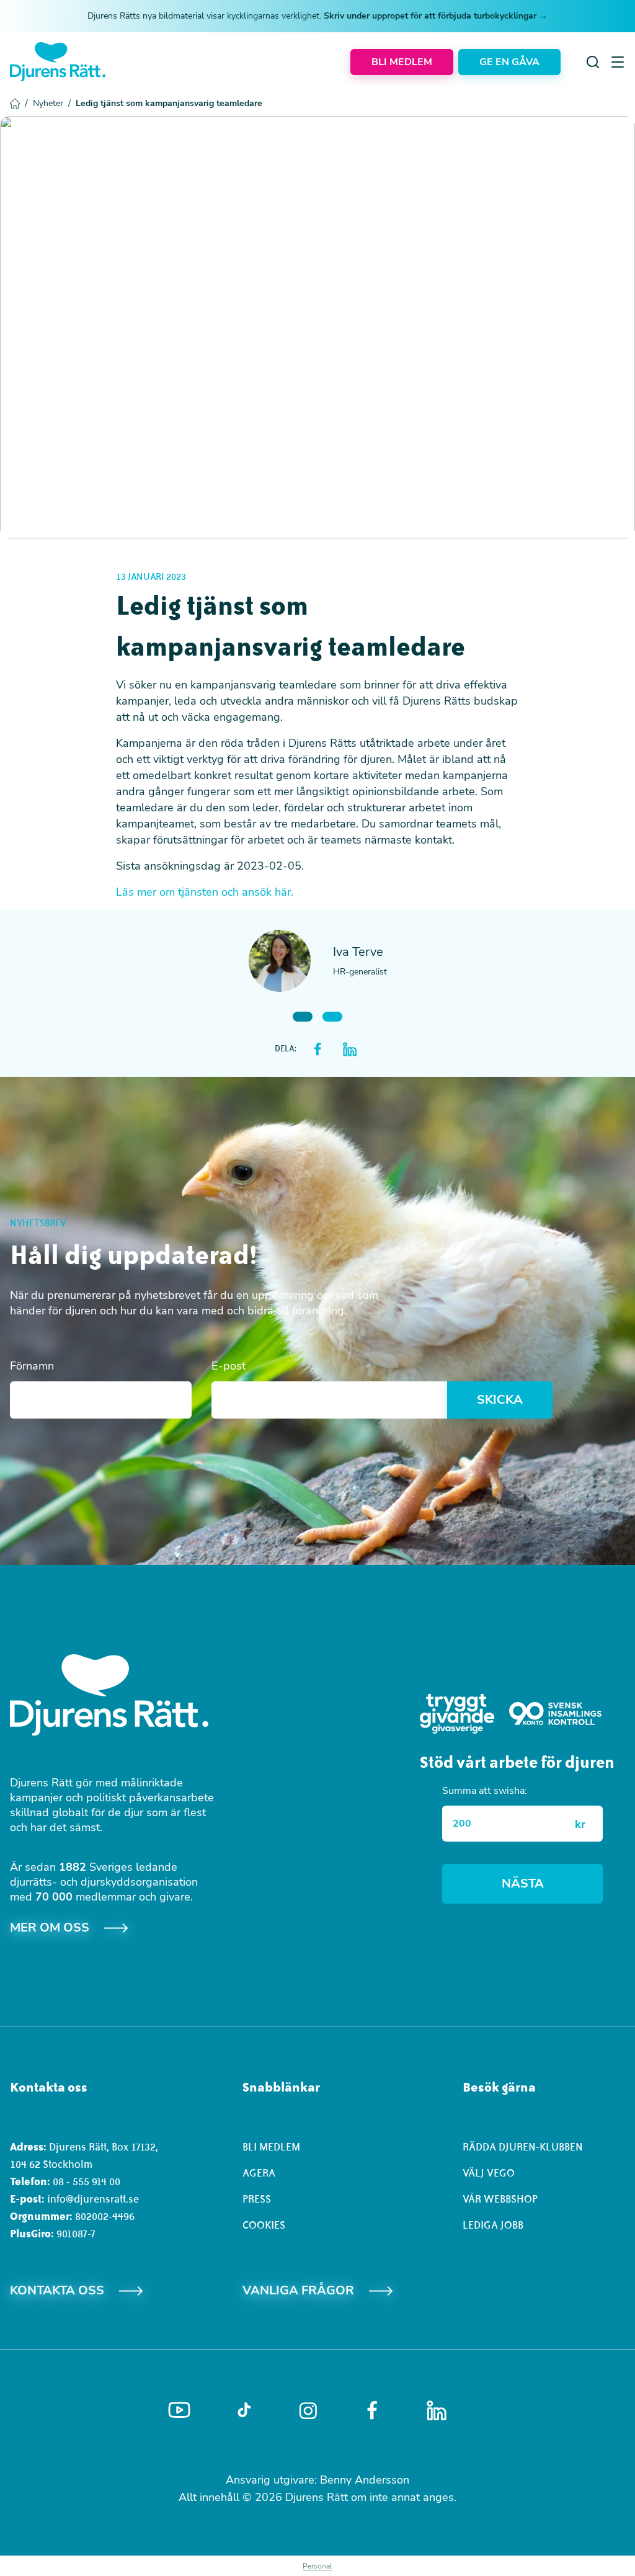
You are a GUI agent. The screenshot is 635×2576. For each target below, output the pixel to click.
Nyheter (52, 103)
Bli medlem (271, 2147)
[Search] (593, 62)
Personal (317, 2566)
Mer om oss (50, 1928)
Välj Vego (489, 2173)
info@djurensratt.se (93, 2199)
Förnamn (32, 1366)
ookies (267, 2225)
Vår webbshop (500, 2199)
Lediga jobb (493, 2225)
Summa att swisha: (485, 1791)
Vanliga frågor (298, 2290)
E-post (229, 1366)
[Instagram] (308, 2411)
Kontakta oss (57, 2290)
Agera (259, 2173)
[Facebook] (372, 2410)
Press (257, 2199)
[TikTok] (244, 2410)
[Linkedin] (437, 2410)
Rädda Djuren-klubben (523, 2147)
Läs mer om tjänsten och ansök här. (205, 892)
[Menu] (618, 62)
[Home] (58, 62)
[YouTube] (179, 2410)
